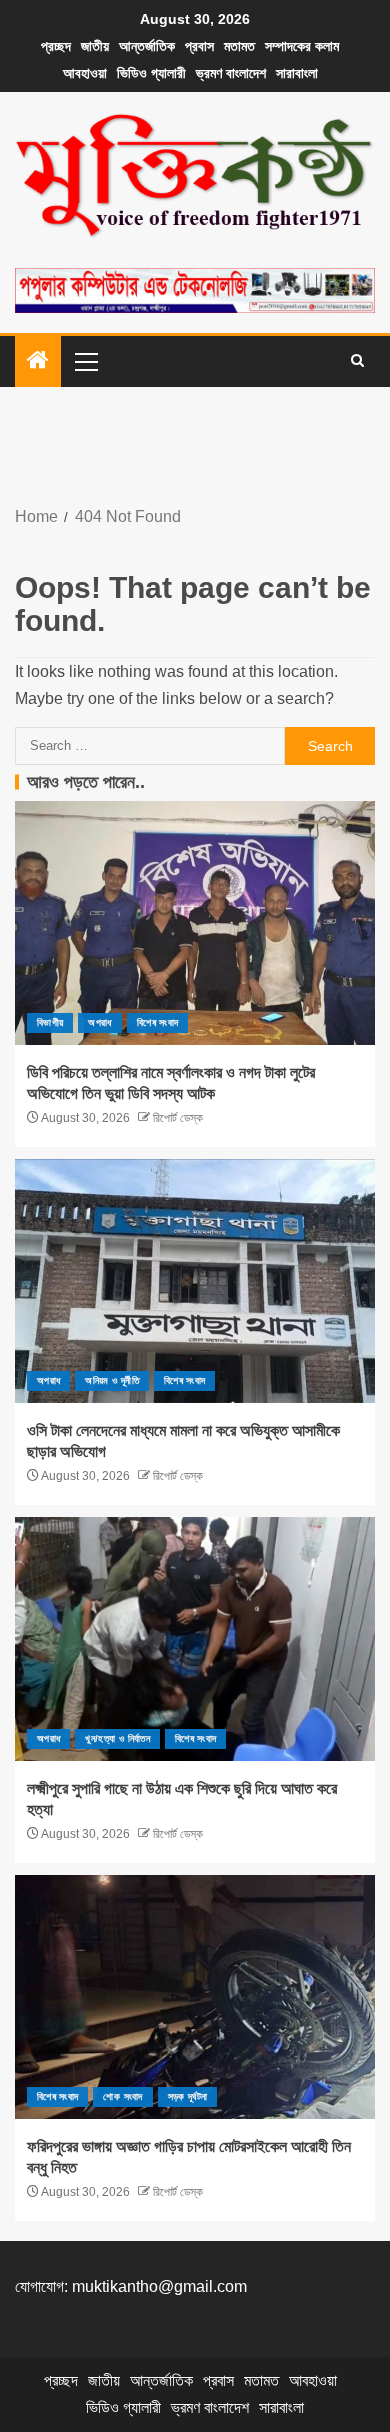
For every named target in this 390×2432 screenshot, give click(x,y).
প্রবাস (199, 46)
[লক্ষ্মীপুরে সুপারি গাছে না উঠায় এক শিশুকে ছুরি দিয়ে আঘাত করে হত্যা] (195, 1639)
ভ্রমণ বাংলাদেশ (231, 73)
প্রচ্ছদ (56, 46)
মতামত (239, 46)
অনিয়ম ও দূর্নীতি (112, 1380)
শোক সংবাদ (122, 2096)
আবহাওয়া (85, 73)
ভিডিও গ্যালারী (151, 73)
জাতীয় (95, 46)
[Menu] (85, 361)
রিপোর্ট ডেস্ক (176, 1118)
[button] (85, 361)
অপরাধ (99, 1022)
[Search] (357, 361)
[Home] (38, 361)
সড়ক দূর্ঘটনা (188, 2096)
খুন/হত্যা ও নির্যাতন (117, 1738)
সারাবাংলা (297, 73)
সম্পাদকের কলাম (302, 46)
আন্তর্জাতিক (147, 46)
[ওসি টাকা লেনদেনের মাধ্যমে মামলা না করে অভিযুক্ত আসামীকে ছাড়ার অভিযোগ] (195, 1281)
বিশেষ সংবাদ (157, 1022)
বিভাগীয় (50, 1022)
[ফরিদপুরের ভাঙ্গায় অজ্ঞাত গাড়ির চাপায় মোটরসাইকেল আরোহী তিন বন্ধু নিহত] (195, 1997)
